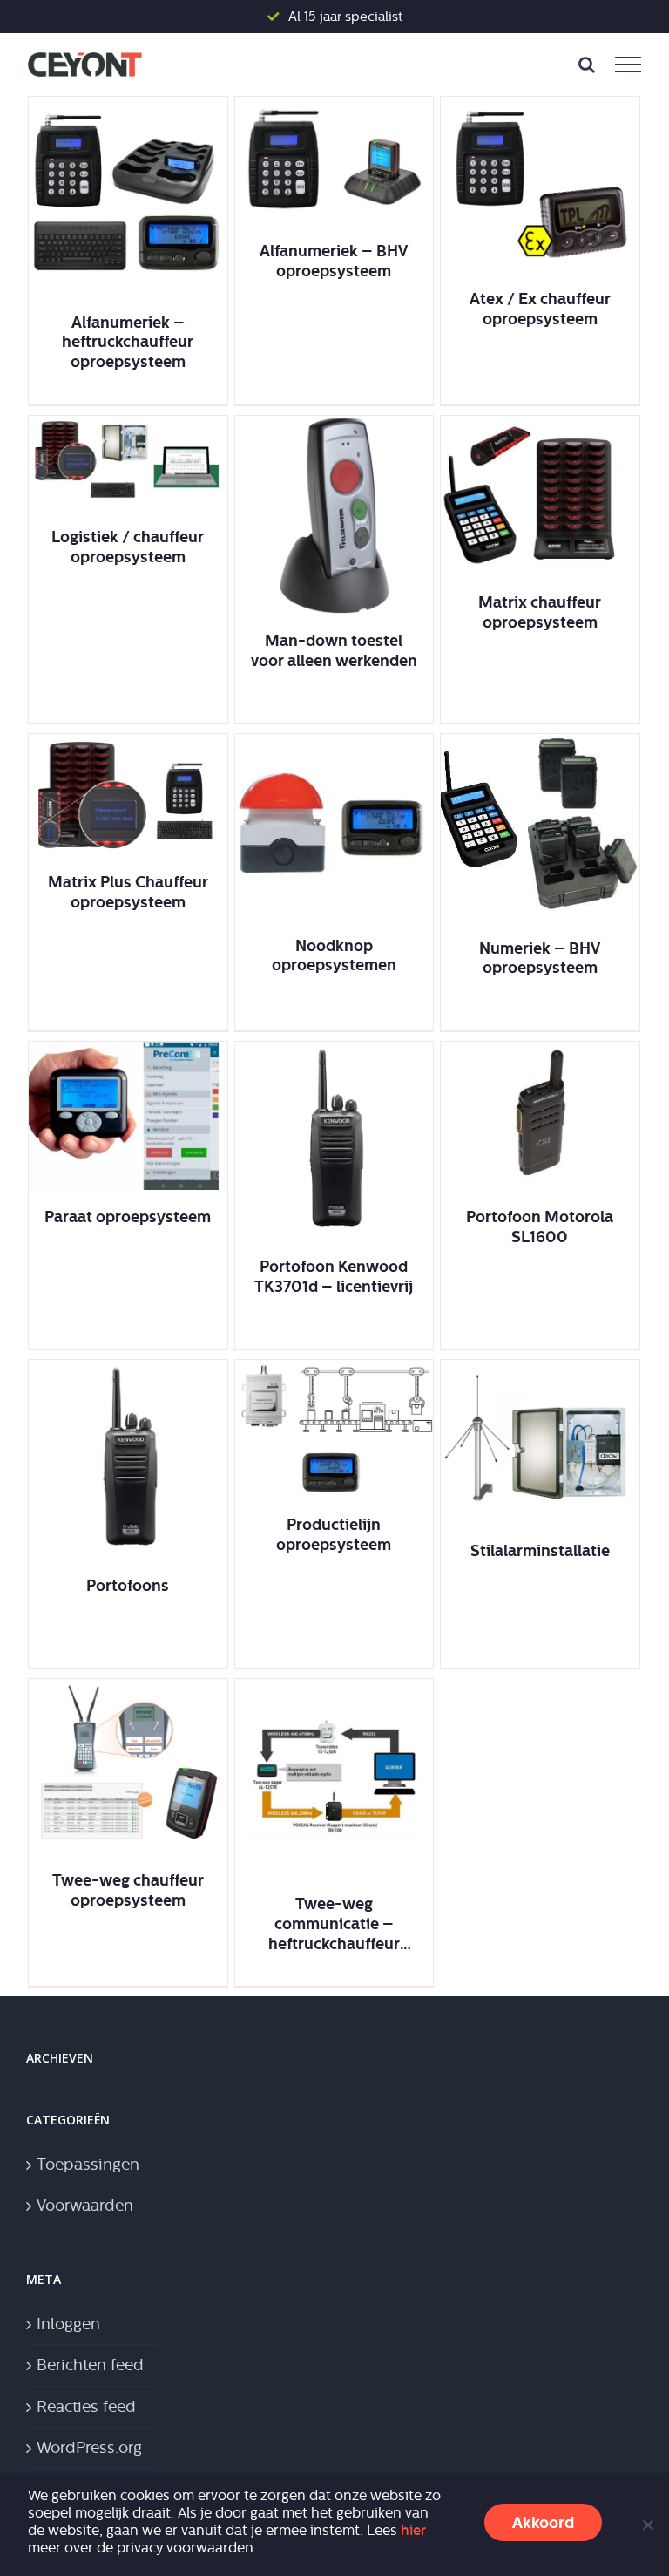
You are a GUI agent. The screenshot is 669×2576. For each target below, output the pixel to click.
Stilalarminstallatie (540, 1550)
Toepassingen (88, 2165)
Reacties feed (86, 2407)
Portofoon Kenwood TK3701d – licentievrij (334, 1276)
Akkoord (543, 2522)
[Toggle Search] (587, 65)
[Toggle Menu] (628, 65)
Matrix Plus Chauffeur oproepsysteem (128, 892)
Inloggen (68, 2324)
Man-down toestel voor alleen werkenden (334, 650)
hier (413, 2530)
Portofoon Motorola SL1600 (540, 1227)
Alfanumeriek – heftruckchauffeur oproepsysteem (128, 342)
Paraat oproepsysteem (128, 1217)
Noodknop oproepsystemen (334, 955)
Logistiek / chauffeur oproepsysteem (128, 547)
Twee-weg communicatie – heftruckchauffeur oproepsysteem (334, 1924)
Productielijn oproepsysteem (334, 1534)
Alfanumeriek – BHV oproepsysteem (334, 261)
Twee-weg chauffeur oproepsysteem (128, 1890)
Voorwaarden (85, 2206)
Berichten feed (90, 2365)
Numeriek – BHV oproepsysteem (540, 958)
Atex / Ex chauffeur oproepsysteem (540, 309)
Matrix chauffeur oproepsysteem (540, 612)
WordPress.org (89, 2448)
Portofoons (128, 1585)
